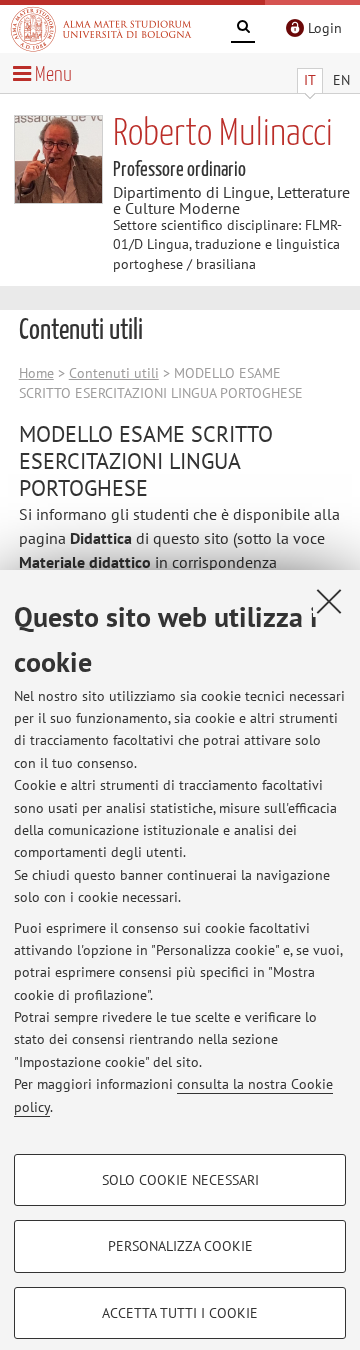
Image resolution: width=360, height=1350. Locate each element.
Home (36, 373)
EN (341, 80)
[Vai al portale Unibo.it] (101, 29)
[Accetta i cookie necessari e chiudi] (329, 601)
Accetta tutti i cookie (180, 1313)
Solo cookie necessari (180, 1180)
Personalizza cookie (180, 1246)
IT (310, 80)
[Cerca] (243, 30)
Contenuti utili (114, 373)
